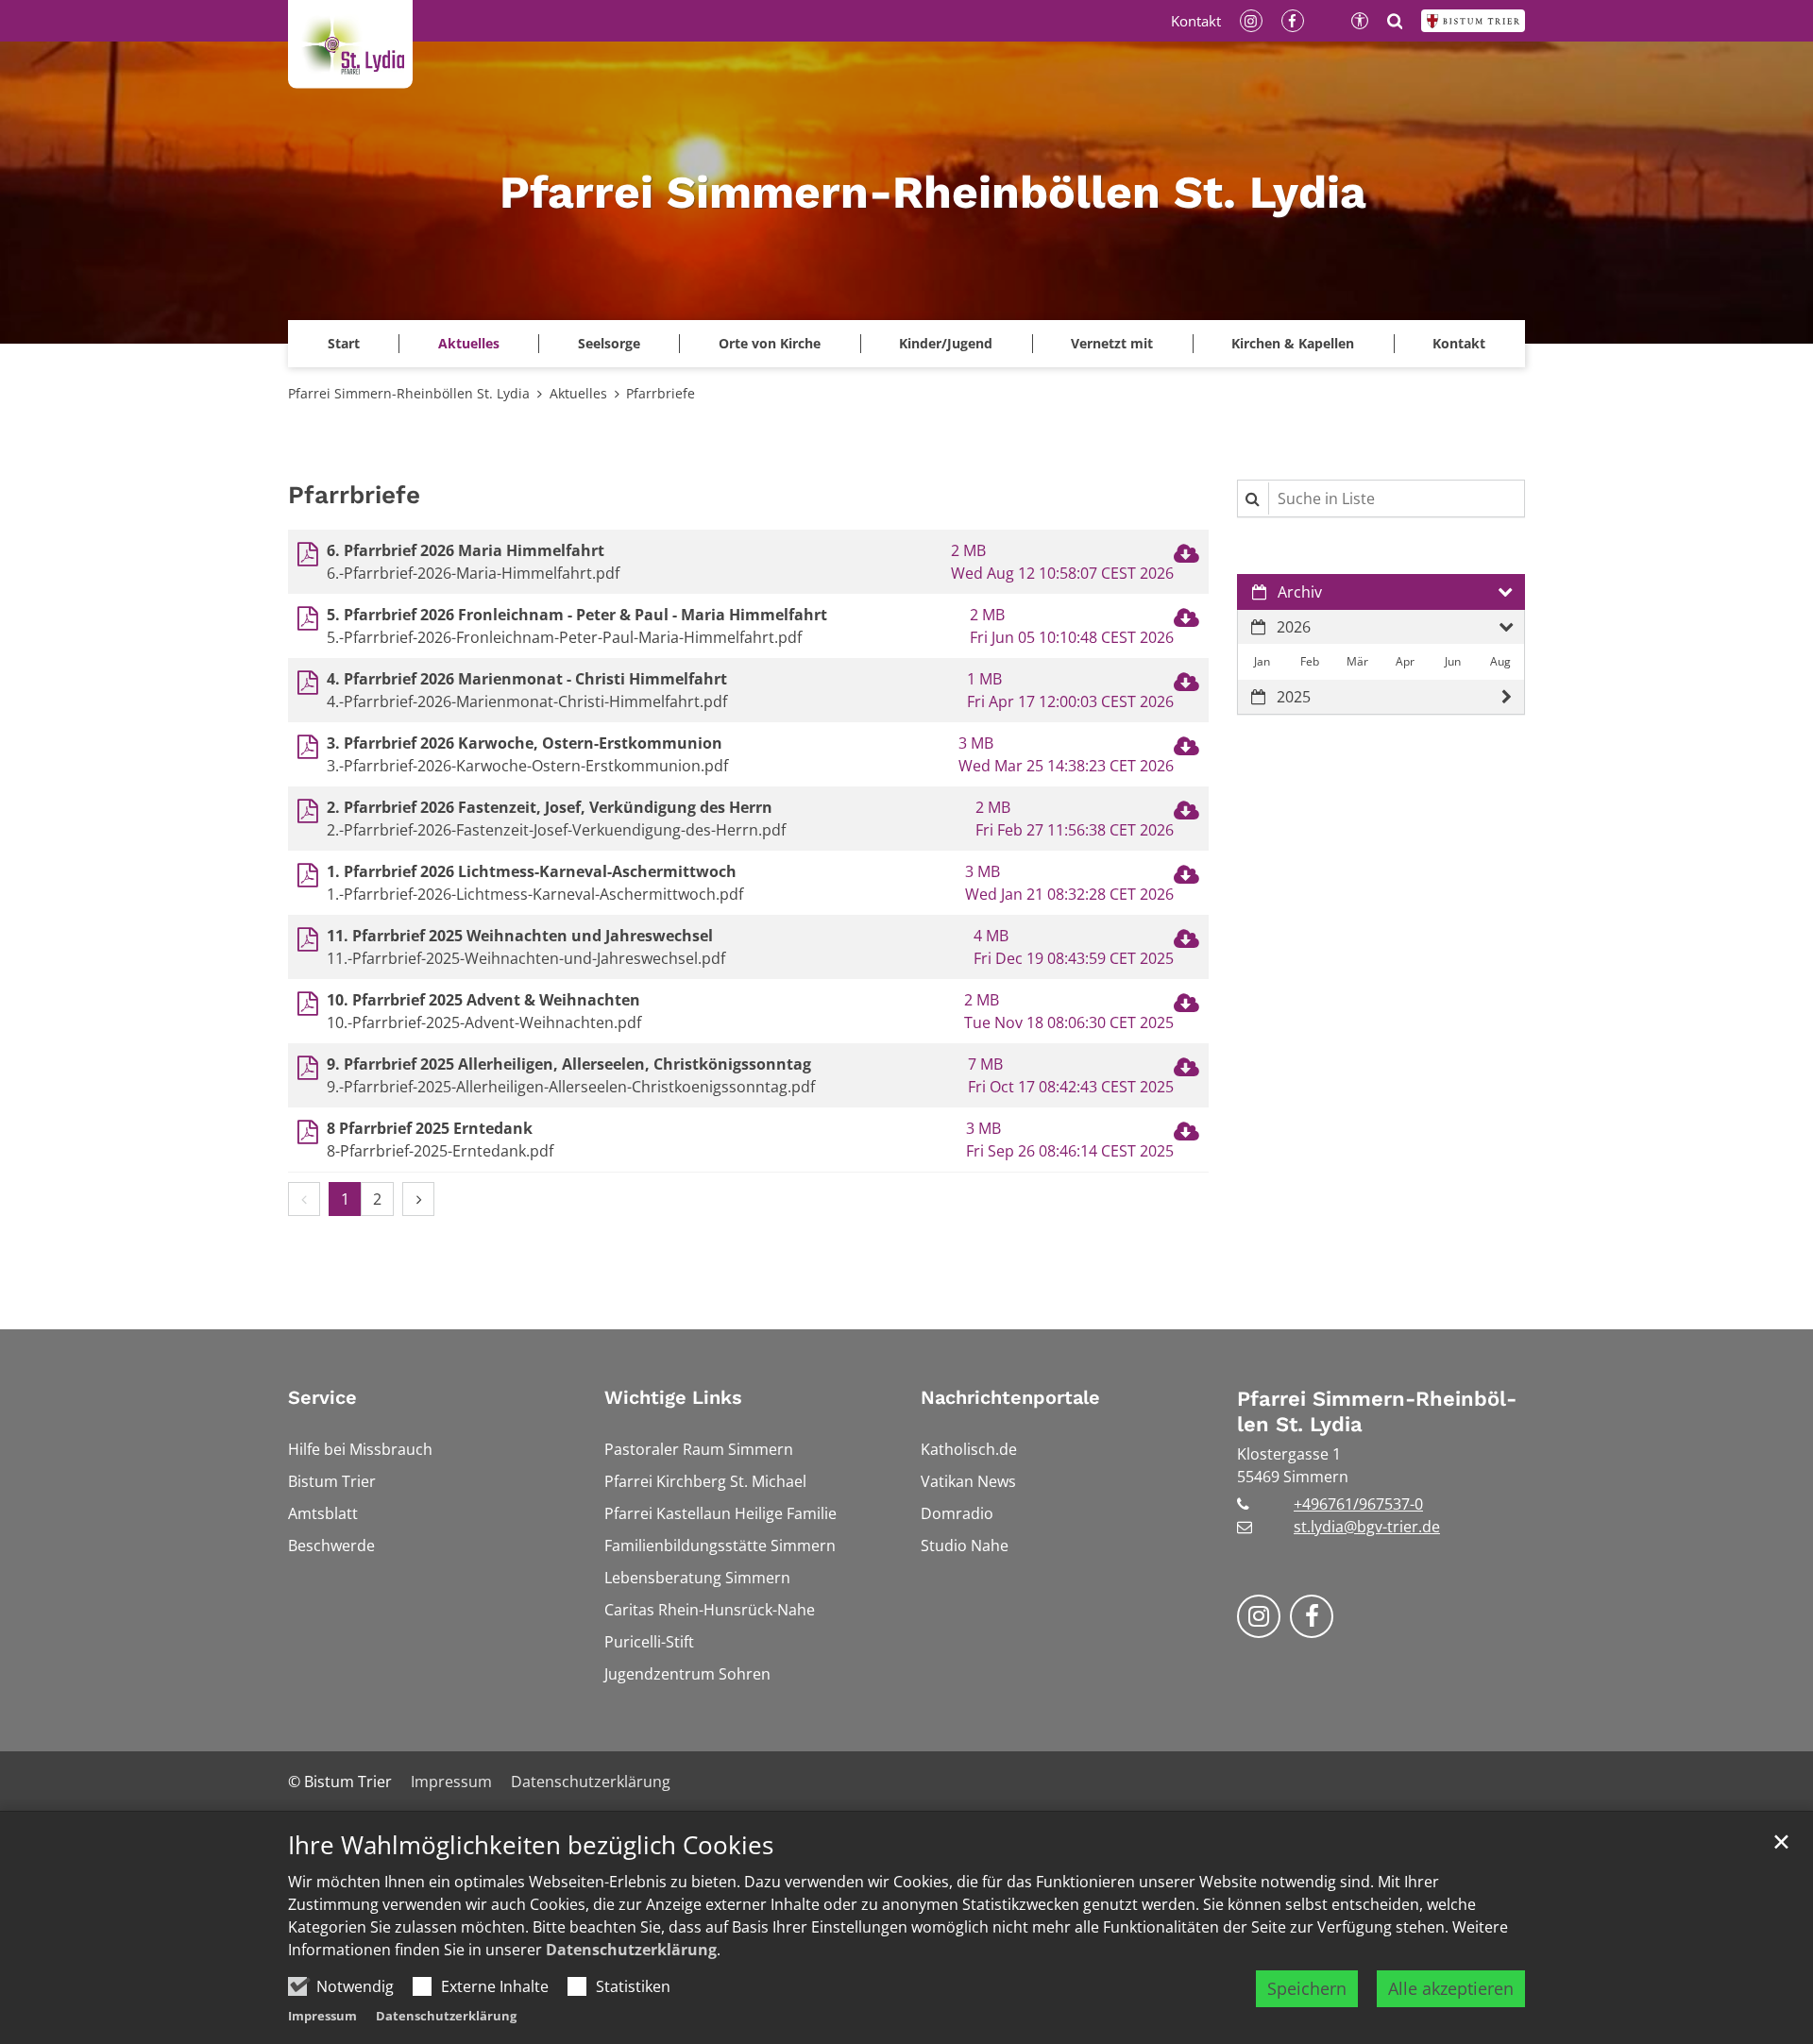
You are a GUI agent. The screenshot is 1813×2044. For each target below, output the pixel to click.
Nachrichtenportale (1010, 1397)
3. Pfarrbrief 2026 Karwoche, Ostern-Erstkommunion (525, 743)
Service (322, 1397)
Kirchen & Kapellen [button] (1293, 343)
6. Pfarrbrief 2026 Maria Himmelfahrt (466, 550)
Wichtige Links (673, 1397)
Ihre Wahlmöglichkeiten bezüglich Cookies (531, 1845)
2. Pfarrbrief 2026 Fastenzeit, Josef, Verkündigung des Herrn (550, 807)
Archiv (1300, 592)
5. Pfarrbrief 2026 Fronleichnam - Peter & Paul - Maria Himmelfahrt (577, 615)
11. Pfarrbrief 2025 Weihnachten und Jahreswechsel (520, 936)
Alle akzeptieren (1451, 1988)
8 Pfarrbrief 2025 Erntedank (430, 1128)
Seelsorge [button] (609, 343)
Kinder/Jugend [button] (946, 343)
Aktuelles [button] (469, 343)
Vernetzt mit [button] (1112, 343)
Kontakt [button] (1459, 343)
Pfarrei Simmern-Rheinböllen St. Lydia (409, 393)
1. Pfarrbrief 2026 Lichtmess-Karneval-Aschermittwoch (532, 871)
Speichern (1307, 1988)
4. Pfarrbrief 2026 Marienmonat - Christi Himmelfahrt (527, 679)
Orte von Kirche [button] (770, 343)
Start (344, 343)
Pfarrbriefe (661, 393)
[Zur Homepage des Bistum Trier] (1473, 21)
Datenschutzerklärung (631, 1950)
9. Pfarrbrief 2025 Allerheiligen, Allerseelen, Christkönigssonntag (569, 1064)
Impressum (322, 2016)
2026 (1294, 627)
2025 (1294, 697)
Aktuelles (578, 393)
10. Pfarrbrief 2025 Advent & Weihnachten (483, 1000)
